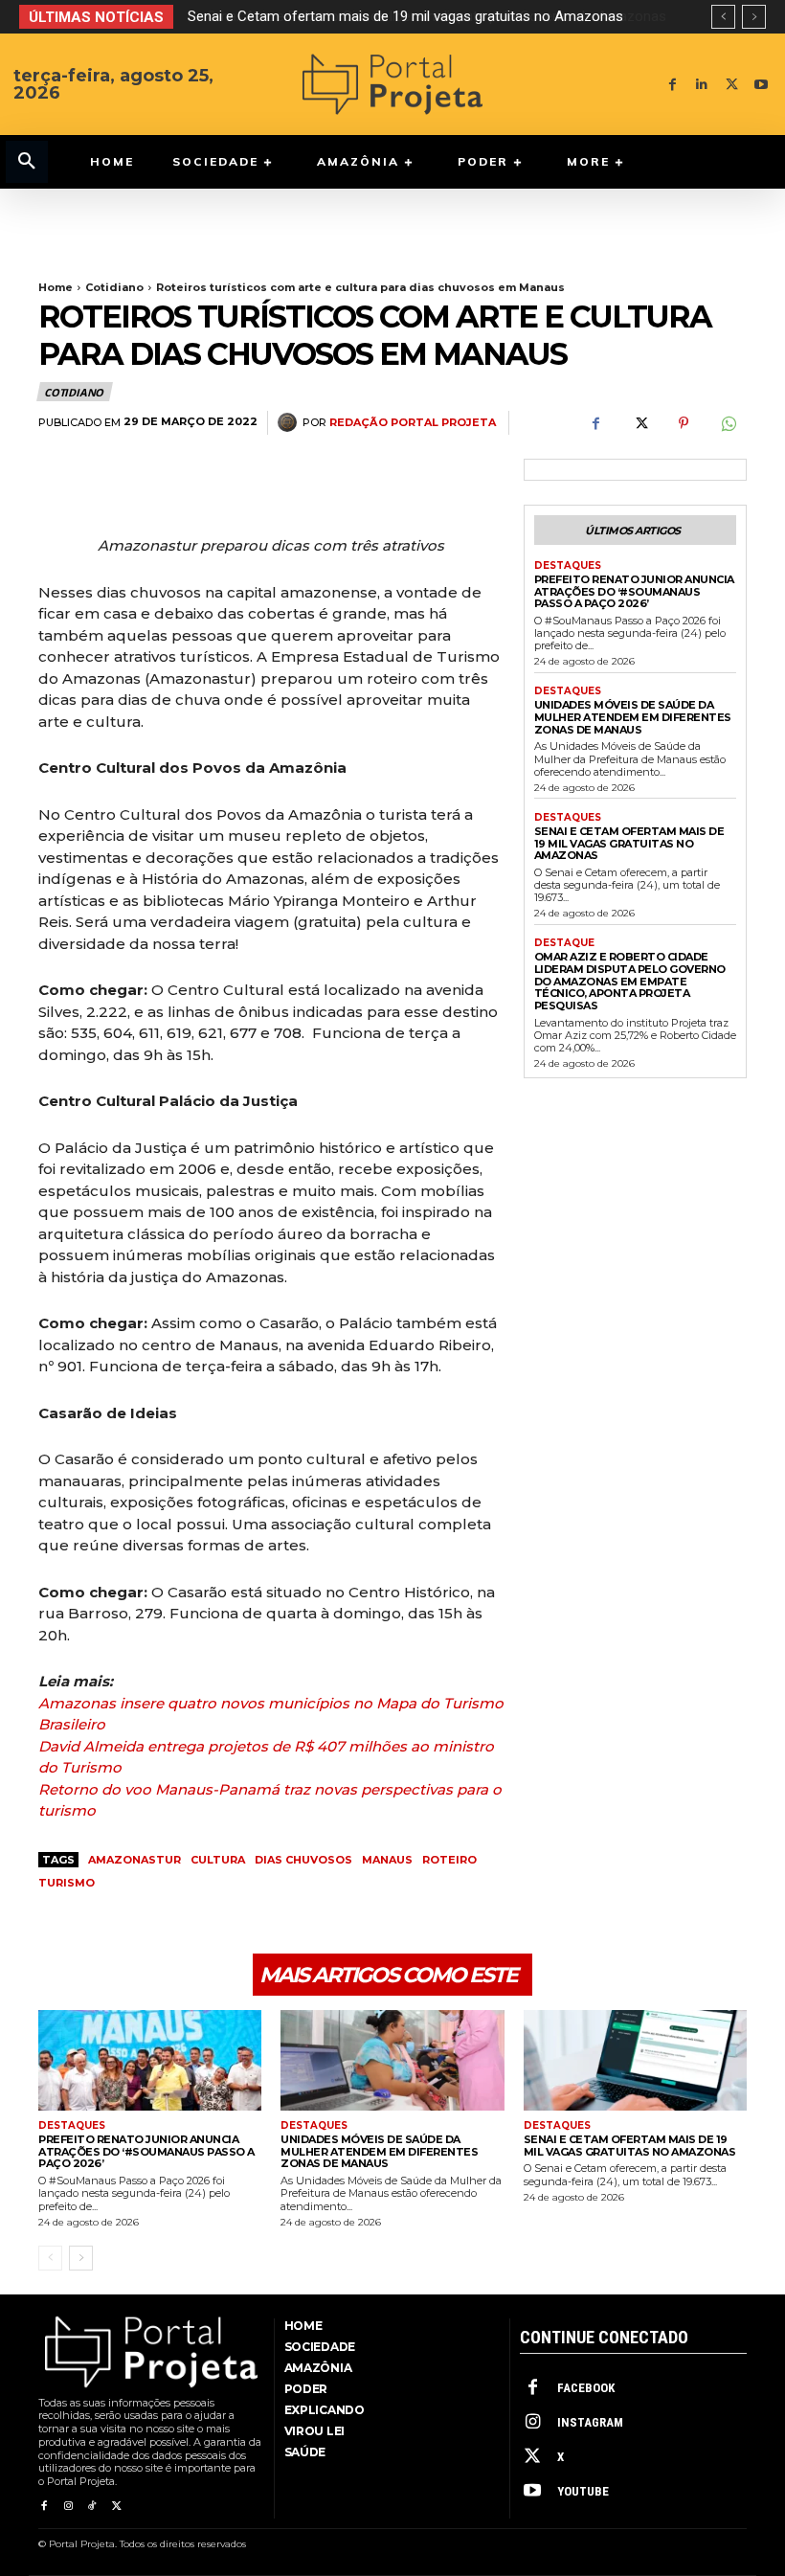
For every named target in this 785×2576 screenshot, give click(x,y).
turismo (67, 1883)
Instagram (590, 2422)
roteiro (449, 1860)
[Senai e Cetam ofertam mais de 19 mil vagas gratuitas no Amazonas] (635, 2060)
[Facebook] (673, 85)
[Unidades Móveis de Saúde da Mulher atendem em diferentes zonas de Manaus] (392, 2060)
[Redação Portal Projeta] (290, 422)
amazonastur (135, 1860)
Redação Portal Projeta (413, 423)
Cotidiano (114, 287)
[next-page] (81, 2258)
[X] (732, 85)
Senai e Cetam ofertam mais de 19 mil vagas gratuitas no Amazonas (629, 843)
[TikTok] (92, 2507)
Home (56, 287)
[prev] (723, 17)
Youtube (583, 2491)
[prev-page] (50, 2258)
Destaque (564, 943)
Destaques (568, 566)
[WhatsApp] (728, 423)
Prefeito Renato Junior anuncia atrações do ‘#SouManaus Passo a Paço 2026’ (634, 591)
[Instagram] (67, 2507)
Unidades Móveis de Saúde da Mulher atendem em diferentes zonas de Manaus (633, 717)
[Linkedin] (702, 85)
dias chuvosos (303, 1860)
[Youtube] (762, 85)
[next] (754, 17)
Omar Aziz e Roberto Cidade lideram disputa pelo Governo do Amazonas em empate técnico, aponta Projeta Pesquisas (630, 981)
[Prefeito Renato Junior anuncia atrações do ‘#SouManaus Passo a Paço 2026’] (150, 2060)
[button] (27, 162)
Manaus (387, 1860)
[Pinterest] (684, 423)
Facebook (586, 2388)
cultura (218, 1860)
